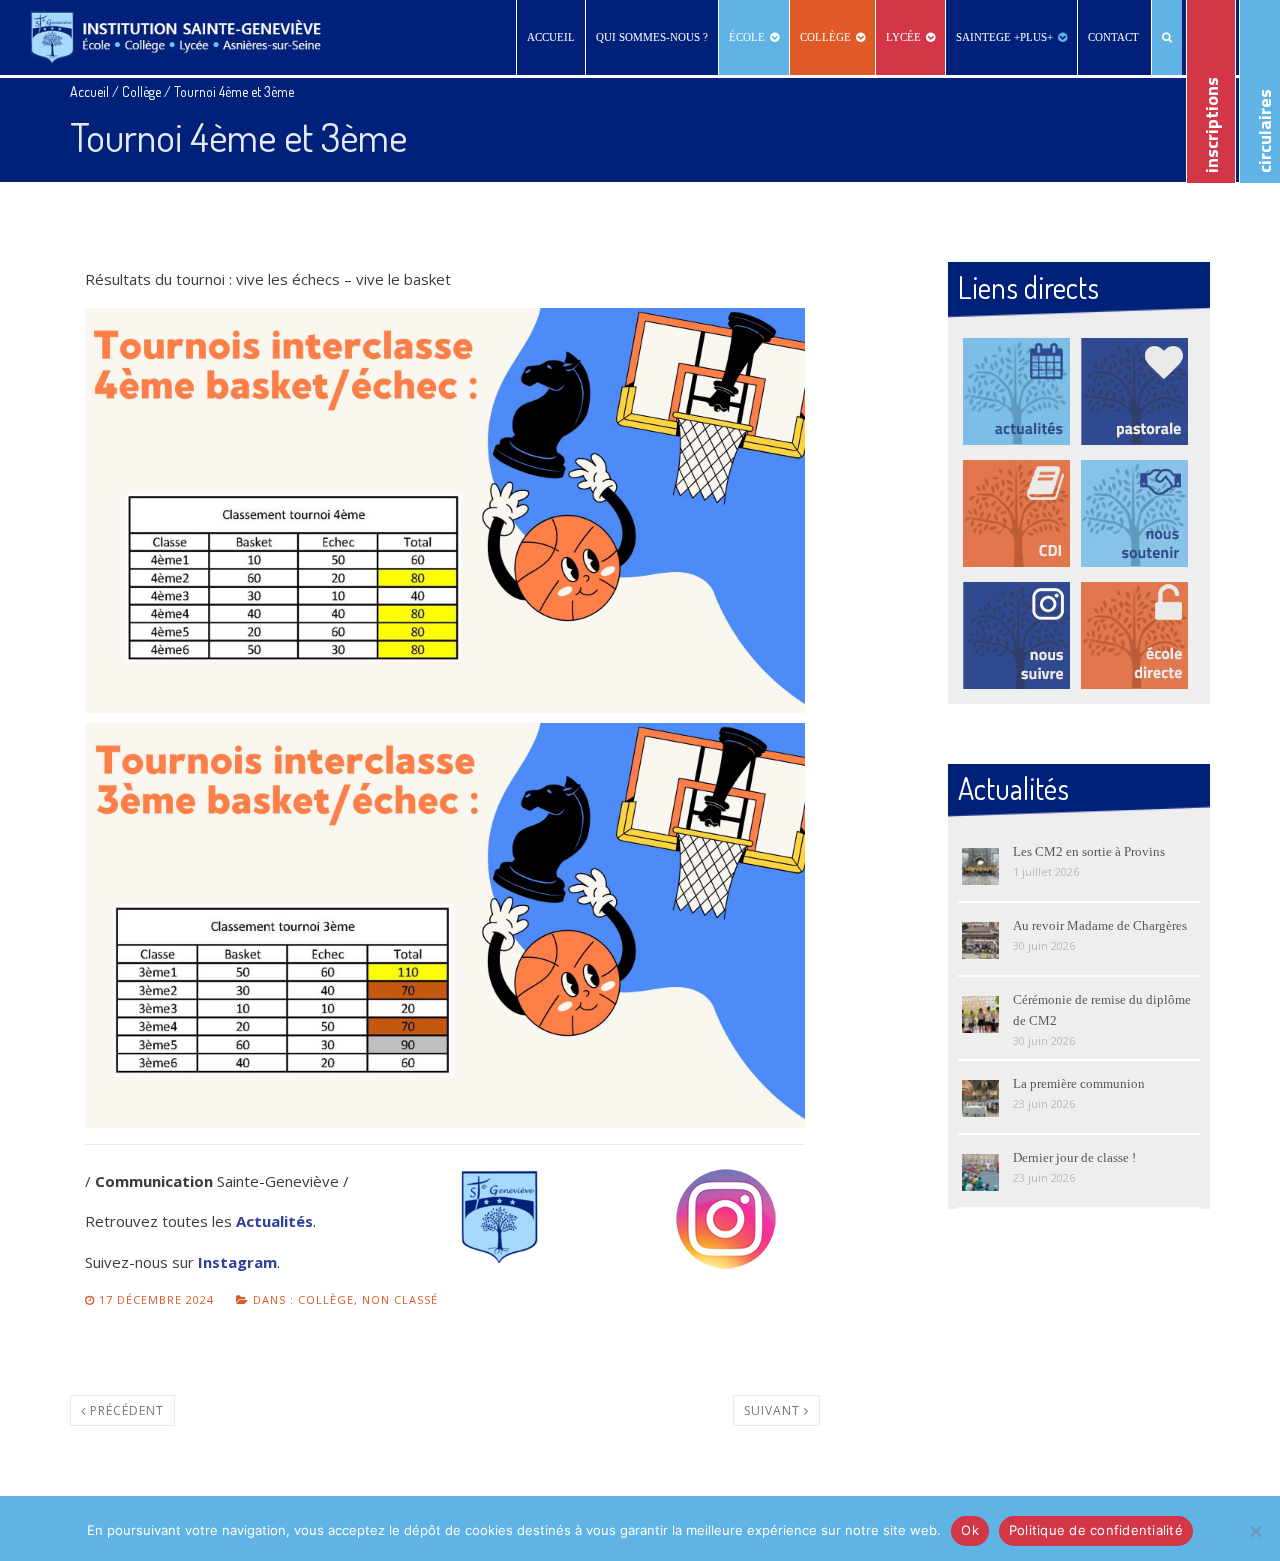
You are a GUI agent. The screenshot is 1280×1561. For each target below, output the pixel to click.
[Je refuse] (1255, 1531)
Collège (825, 37)
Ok (970, 1530)
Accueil (551, 37)
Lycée (903, 37)
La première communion (1079, 1083)
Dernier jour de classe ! (1074, 1157)
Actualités (274, 1221)
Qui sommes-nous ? (652, 37)
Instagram (237, 1262)
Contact (1113, 37)
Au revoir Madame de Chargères (1100, 925)
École (747, 37)
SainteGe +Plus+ (1004, 37)
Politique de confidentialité (1096, 1530)
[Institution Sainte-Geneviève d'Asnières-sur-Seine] (176, 37)
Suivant (774, 1410)
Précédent (125, 1410)
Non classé (400, 1299)
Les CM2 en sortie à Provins (1089, 851)
